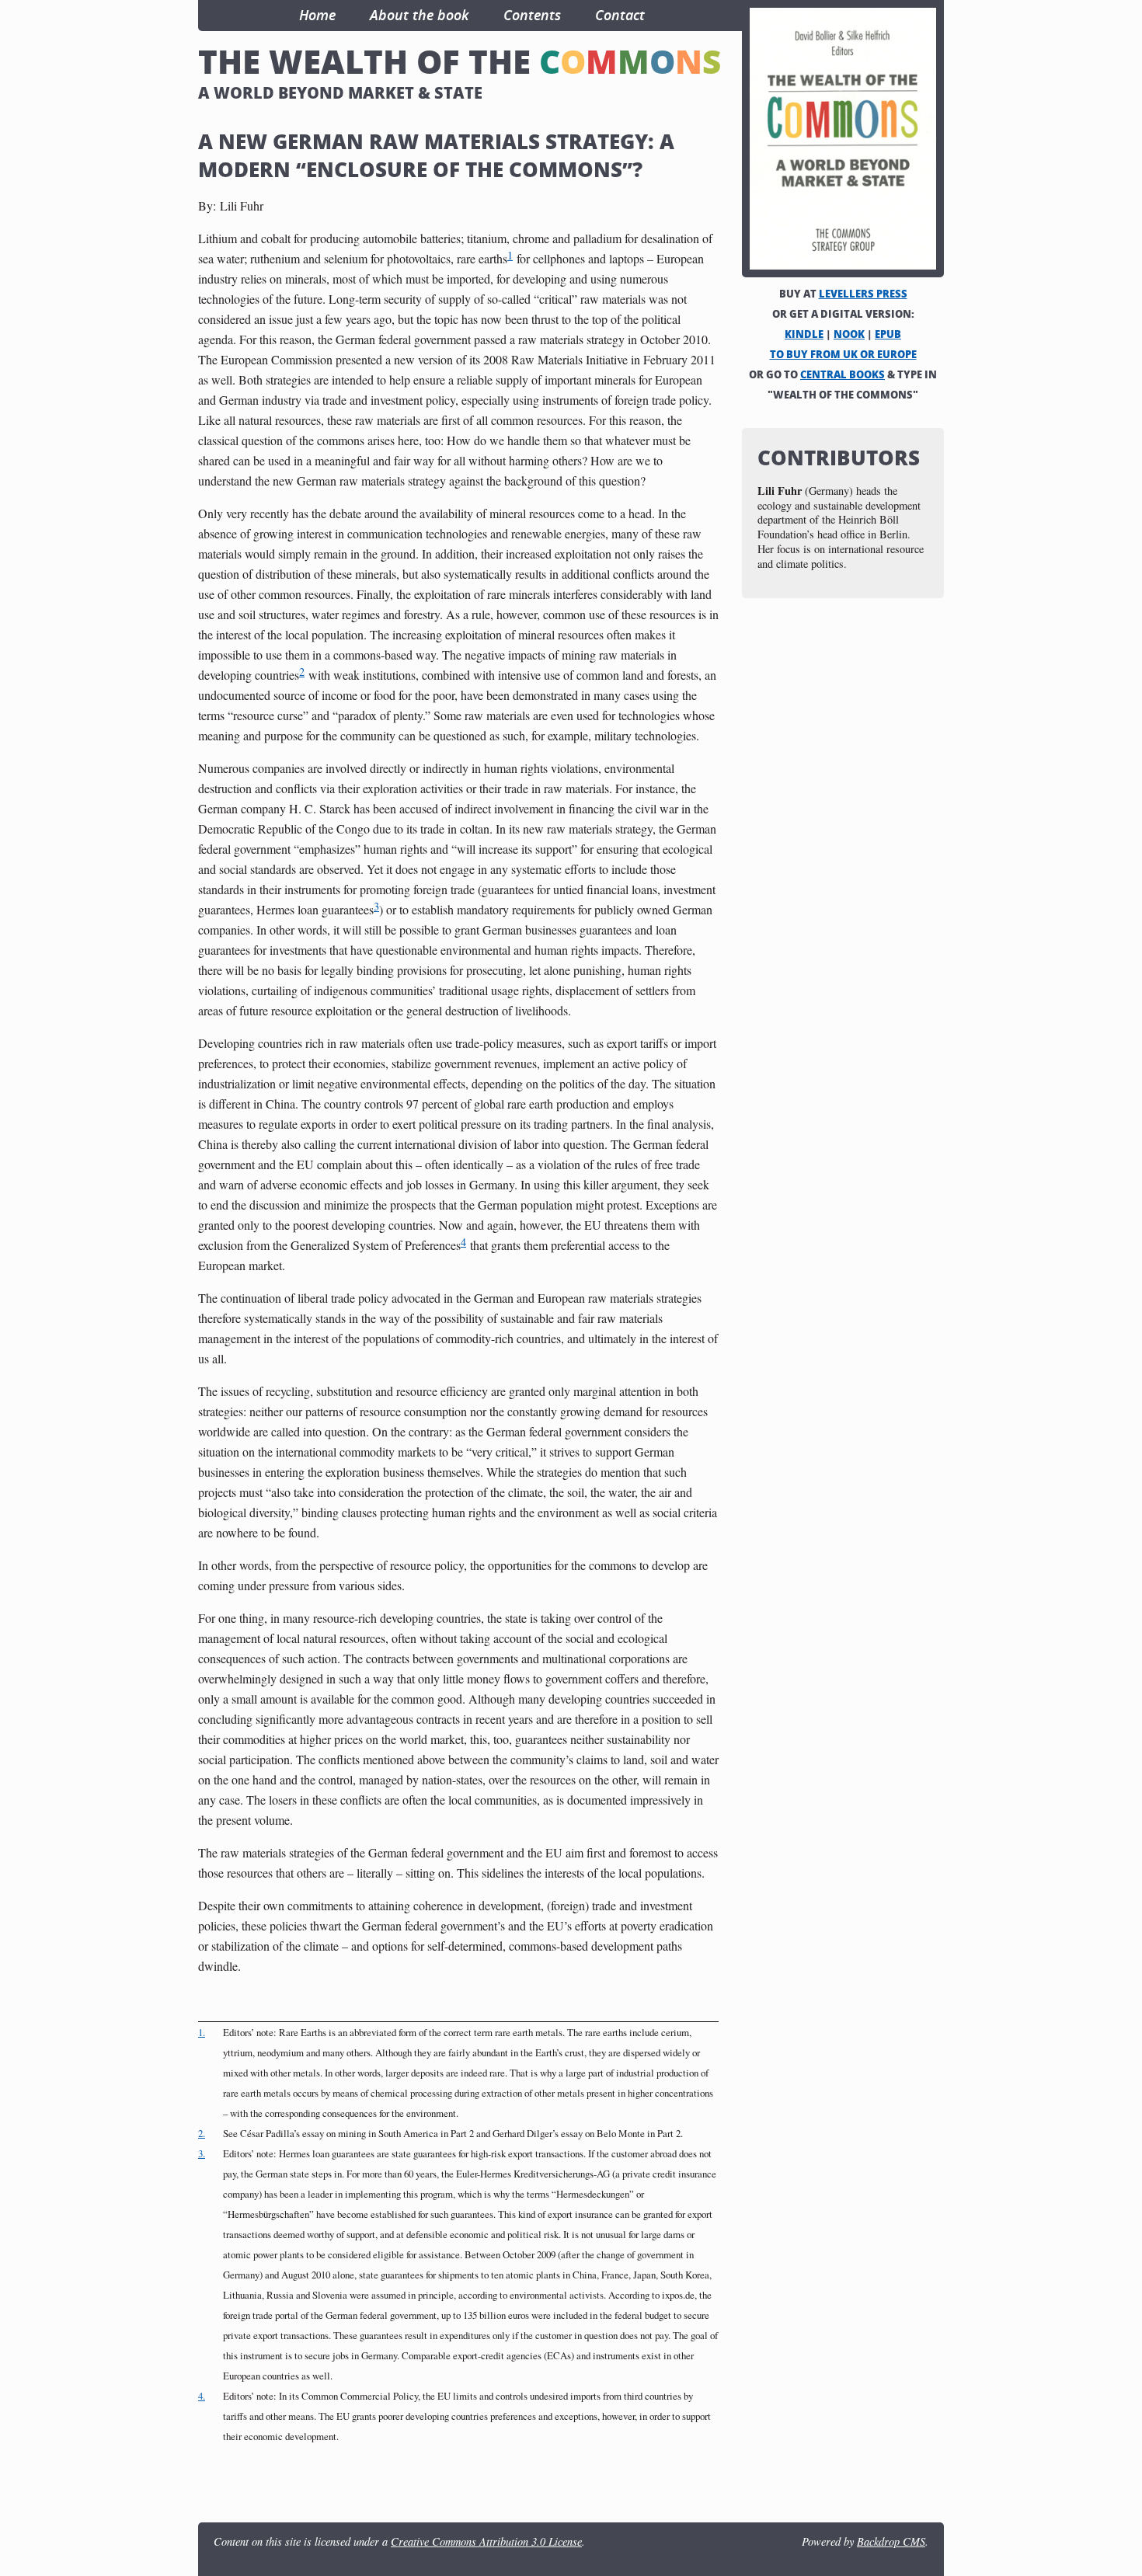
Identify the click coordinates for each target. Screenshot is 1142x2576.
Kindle (804, 334)
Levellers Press (863, 294)
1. (202, 2032)
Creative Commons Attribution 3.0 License (486, 2541)
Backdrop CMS (891, 2541)
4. (202, 2396)
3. (202, 2153)
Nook (849, 334)
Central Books (843, 374)
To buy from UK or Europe (843, 354)
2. (202, 2133)
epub (888, 334)
